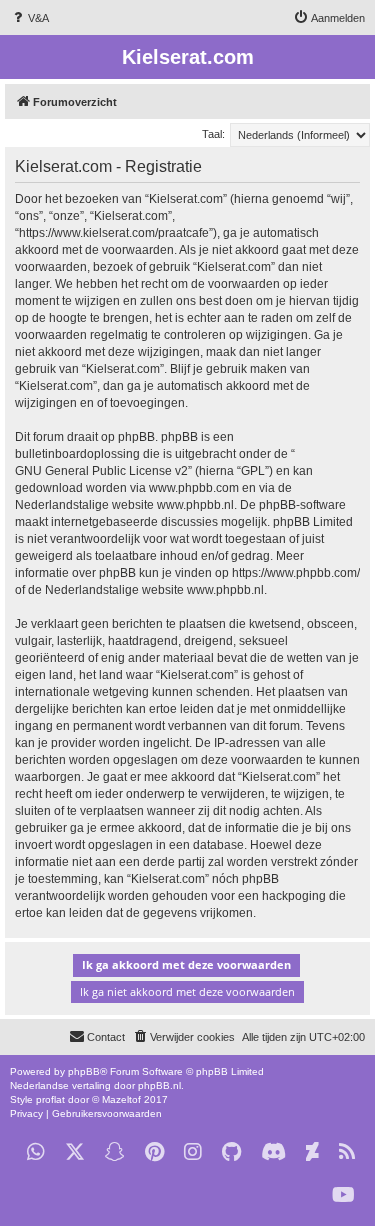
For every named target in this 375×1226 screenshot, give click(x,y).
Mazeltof (121, 1099)
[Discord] (273, 1152)
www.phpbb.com (194, 488)
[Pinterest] (154, 1152)
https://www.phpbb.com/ (296, 573)
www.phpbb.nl (195, 505)
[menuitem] (29, 18)
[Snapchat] (115, 1152)
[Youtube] (343, 1195)
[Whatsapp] (36, 1152)
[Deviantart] (312, 1152)
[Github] (231, 1152)
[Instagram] (193, 1152)
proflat (50, 1099)
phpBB (84, 1071)
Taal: (213, 134)
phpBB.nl (159, 1085)
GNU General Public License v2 (101, 471)
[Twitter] (75, 1152)
